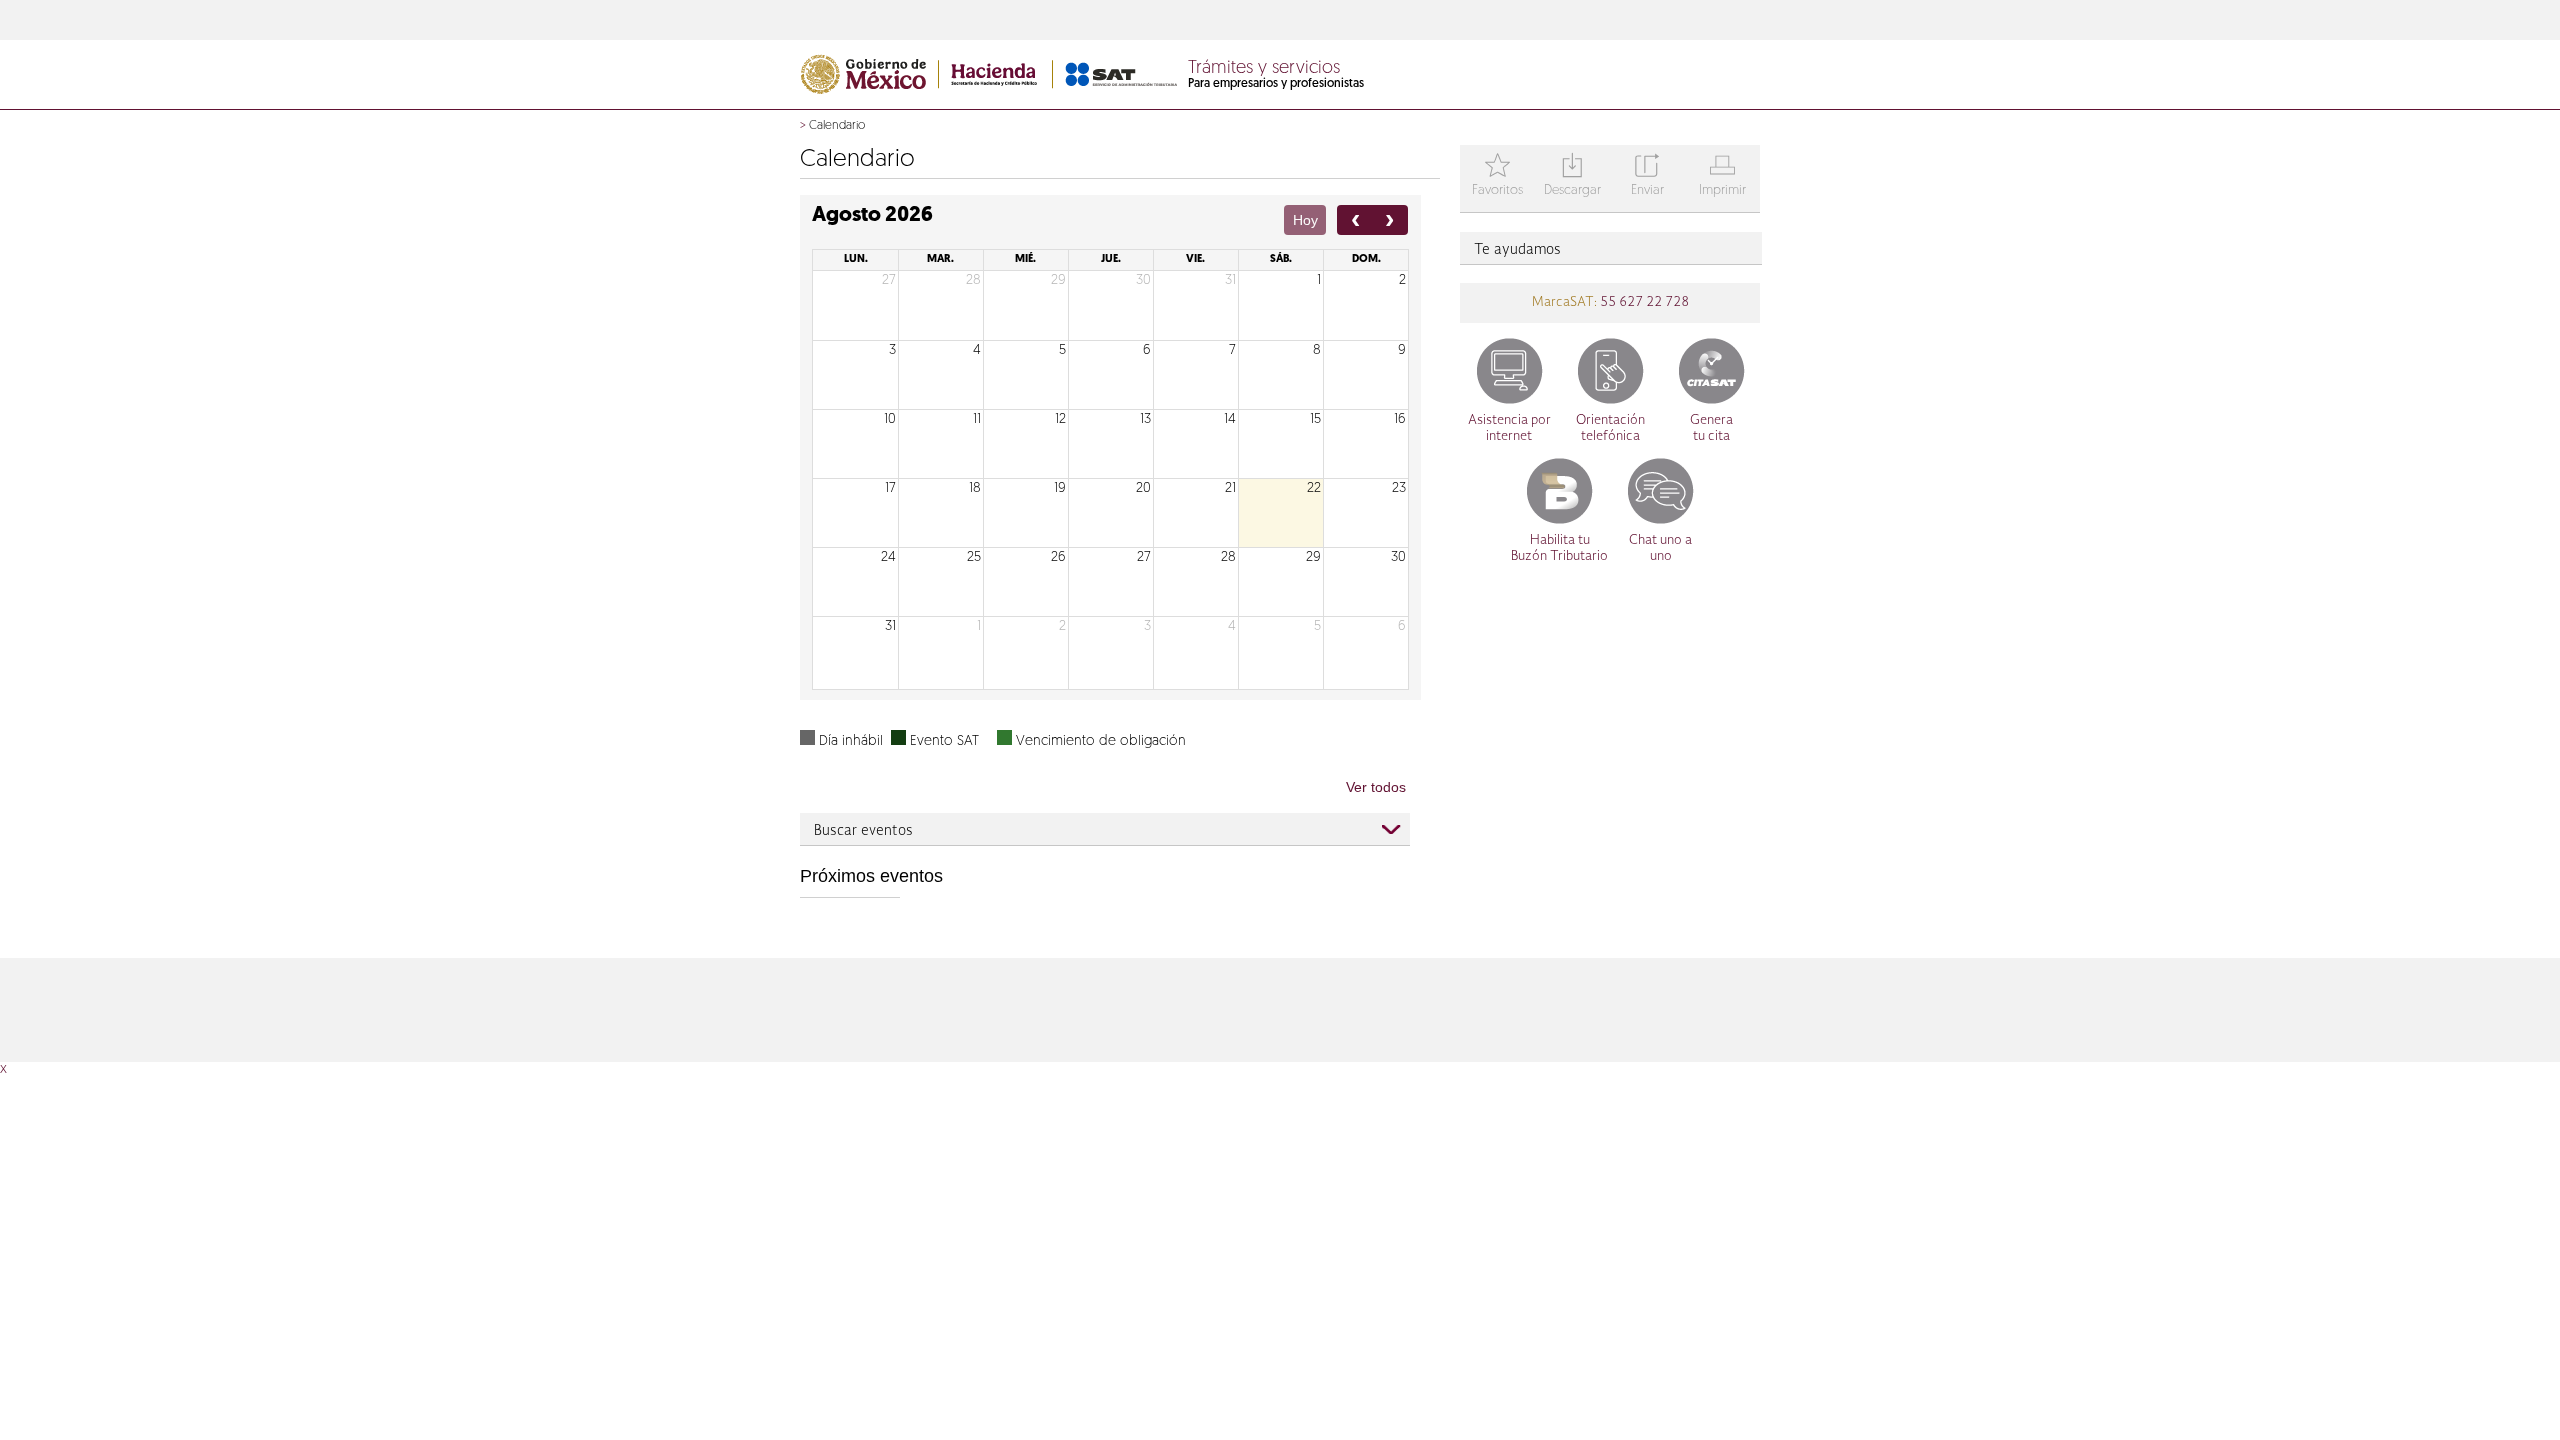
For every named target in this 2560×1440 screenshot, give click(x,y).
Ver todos (1376, 787)
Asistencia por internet (1509, 428)
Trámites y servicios (1264, 69)
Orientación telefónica (1610, 428)
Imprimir (1722, 176)
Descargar (1572, 176)
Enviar (1647, 176)
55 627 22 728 (1643, 302)
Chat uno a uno (1660, 548)
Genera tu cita (1711, 428)
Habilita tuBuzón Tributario (1559, 548)
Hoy (1305, 220)
